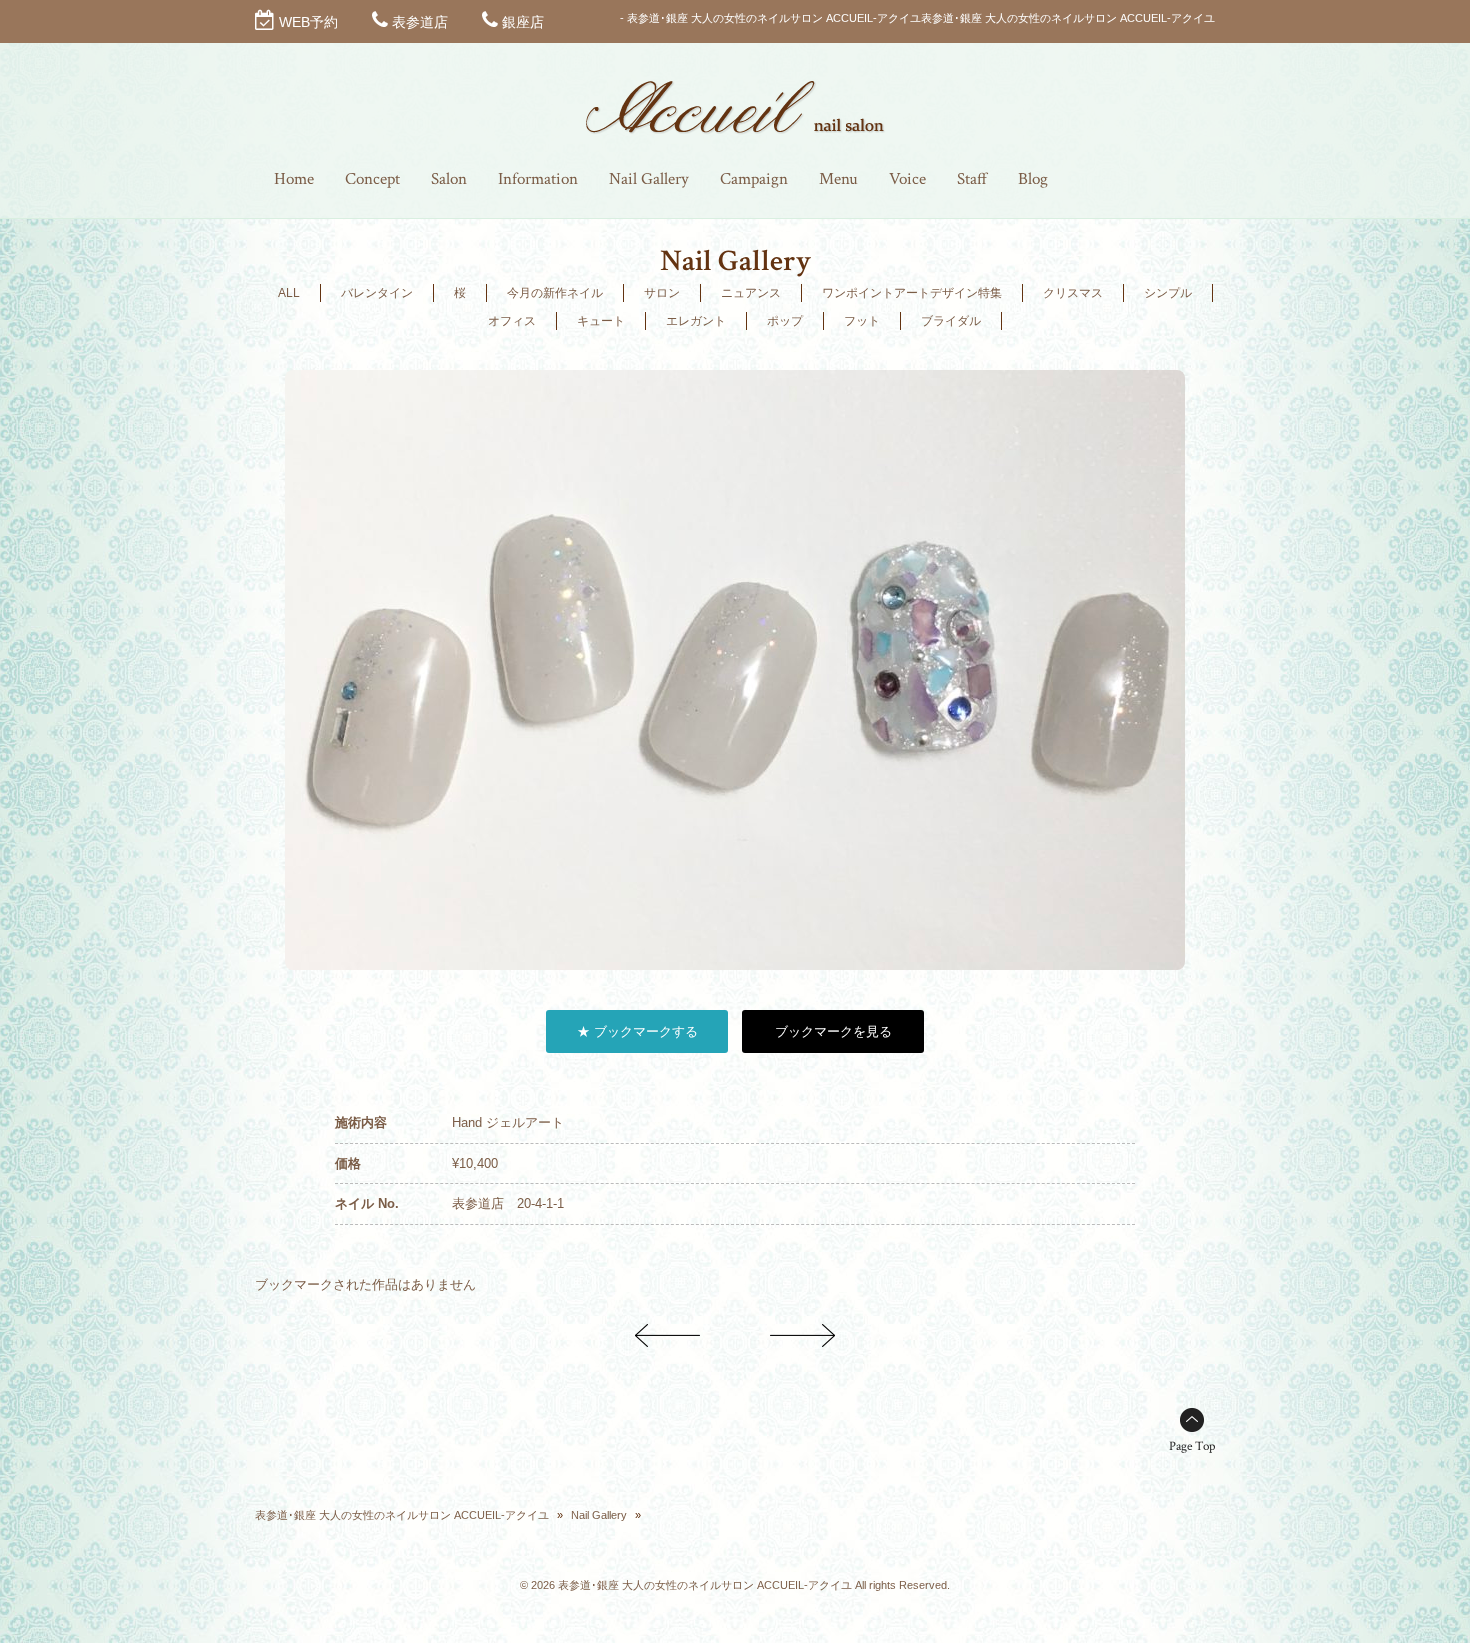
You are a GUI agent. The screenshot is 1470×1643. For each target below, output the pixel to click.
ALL (289, 293)
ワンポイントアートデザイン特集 (912, 293)
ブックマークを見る (833, 1031)
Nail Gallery (599, 1515)
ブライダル (951, 321)
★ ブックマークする (637, 1031)
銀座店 (523, 22)
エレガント (696, 321)
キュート (601, 321)
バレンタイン (377, 293)
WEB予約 (308, 22)
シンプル (1168, 293)
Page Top (1192, 1446)
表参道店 (420, 22)
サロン (662, 293)
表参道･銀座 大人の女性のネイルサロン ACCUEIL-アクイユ (402, 1515)
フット (862, 321)
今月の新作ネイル (555, 293)
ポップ (785, 321)
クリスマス (1073, 293)
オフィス (512, 321)
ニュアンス (751, 293)
